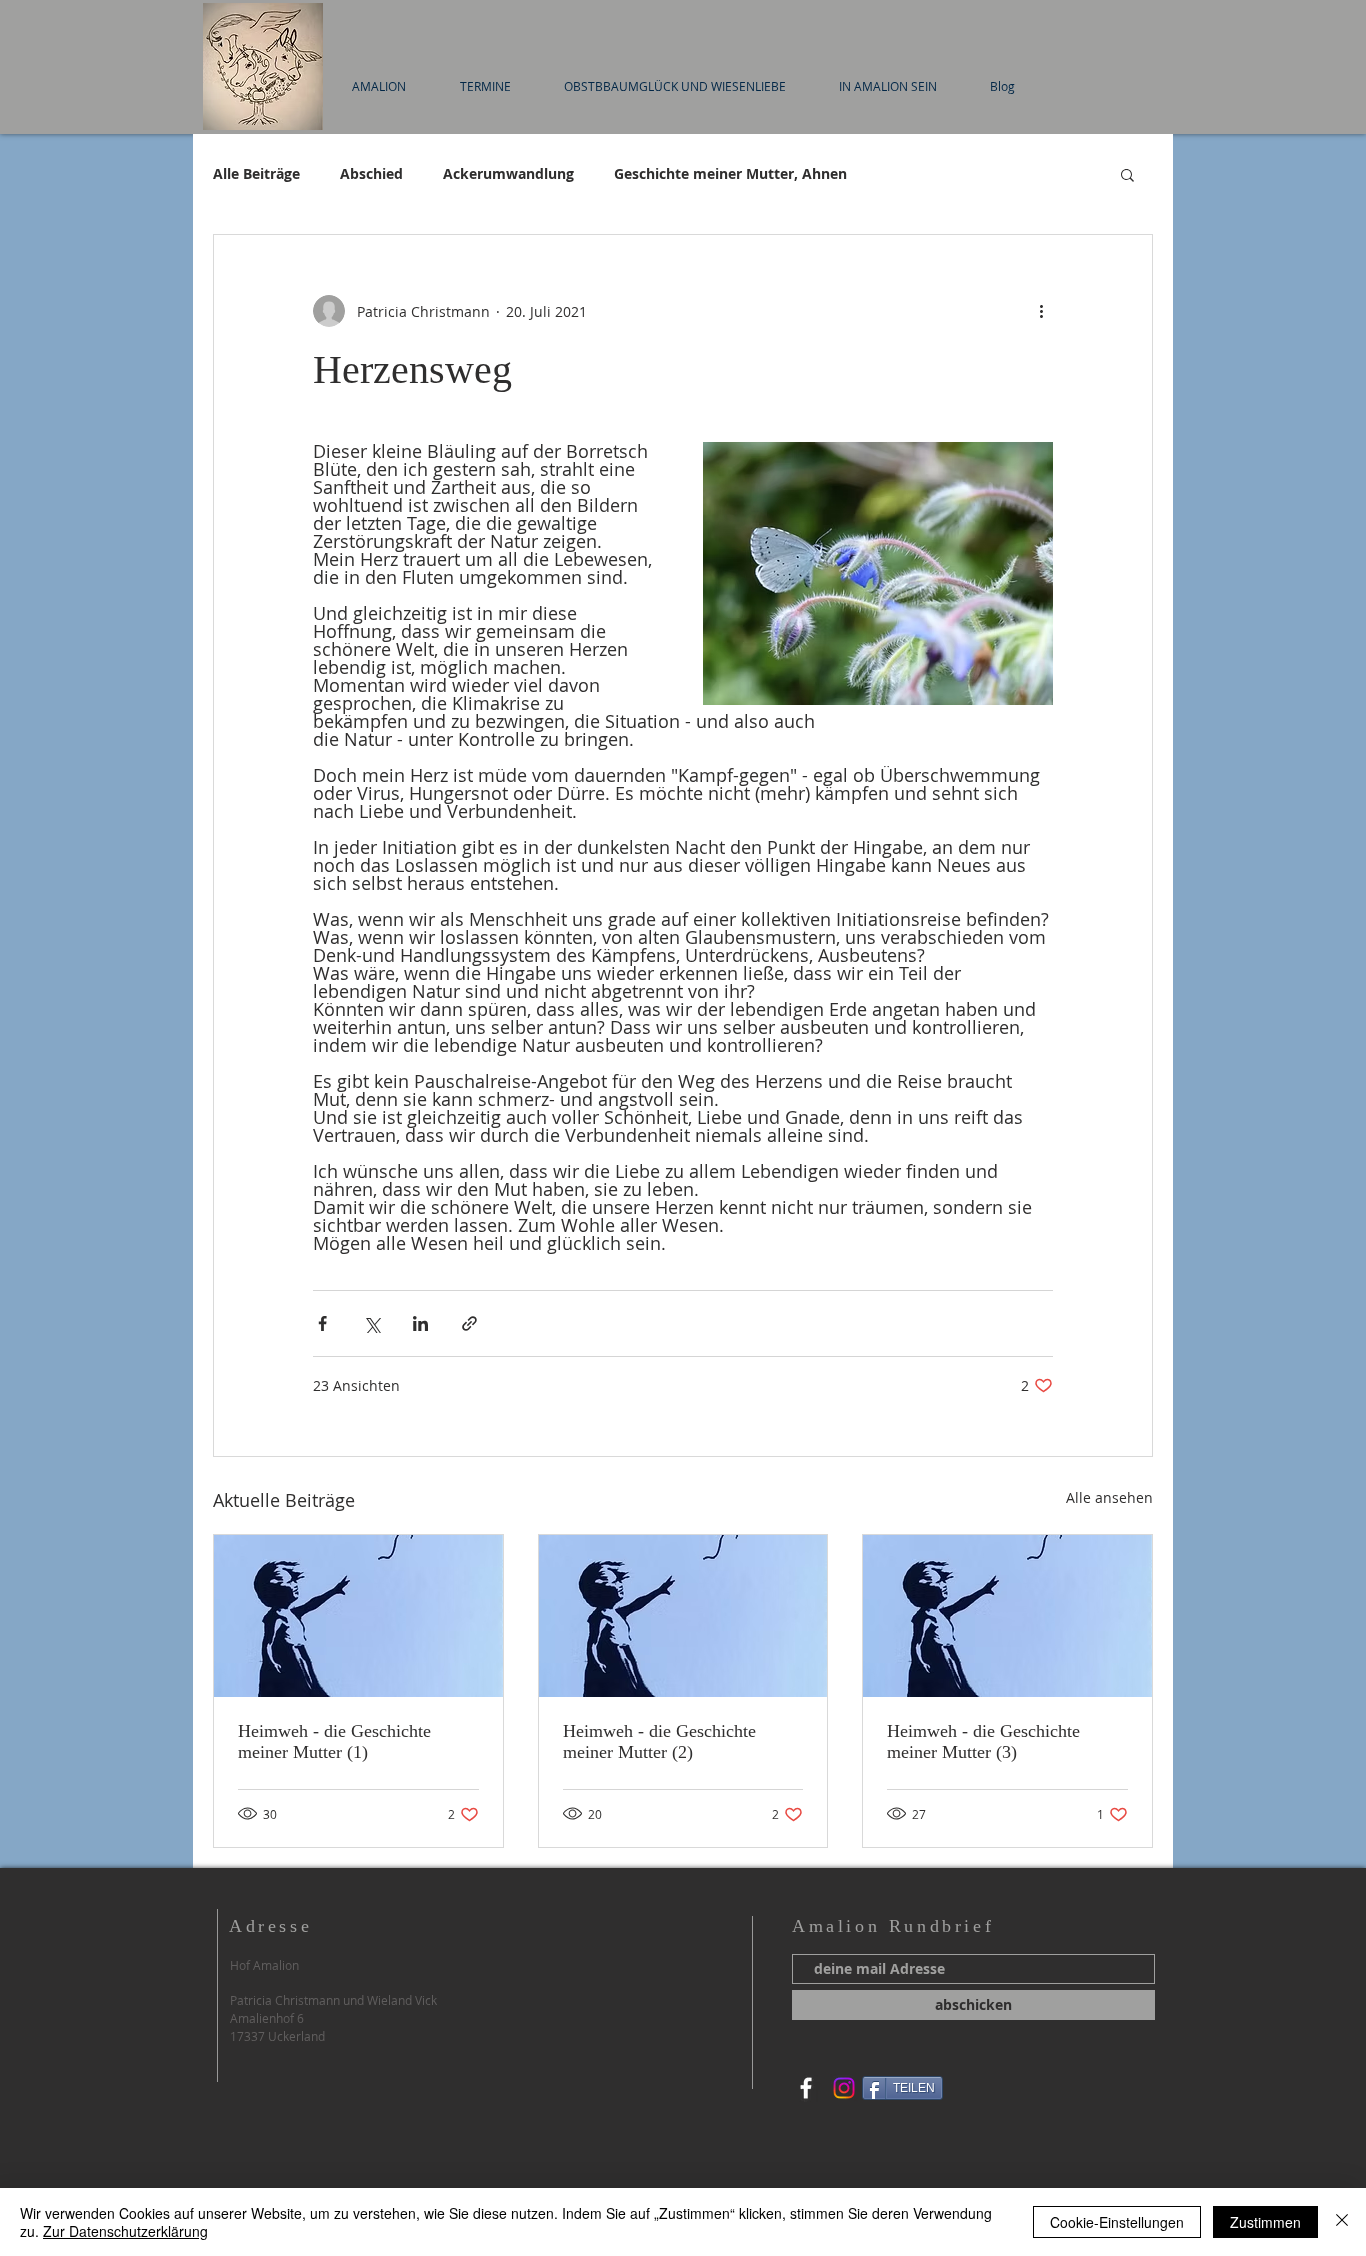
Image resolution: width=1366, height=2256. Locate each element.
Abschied (371, 173)
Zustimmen (1265, 2222)
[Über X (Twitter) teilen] (371, 1323)
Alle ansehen (1109, 1497)
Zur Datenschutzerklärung (125, 2231)
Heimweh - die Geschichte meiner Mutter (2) (659, 1741)
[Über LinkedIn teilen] (420, 1323)
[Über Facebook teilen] (322, 1323)
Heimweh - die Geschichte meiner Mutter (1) (334, 1741)
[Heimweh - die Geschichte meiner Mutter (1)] (358, 1616)
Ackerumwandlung (508, 173)
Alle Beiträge (256, 173)
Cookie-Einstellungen (1117, 2222)
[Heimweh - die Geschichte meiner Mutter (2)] (683, 1616)
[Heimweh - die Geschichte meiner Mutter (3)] (1007, 1616)
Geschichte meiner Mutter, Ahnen (730, 173)
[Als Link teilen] (469, 1323)
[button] (1127, 174)
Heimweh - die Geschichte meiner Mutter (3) (983, 1741)
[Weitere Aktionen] (1041, 311)
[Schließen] (1342, 2222)
